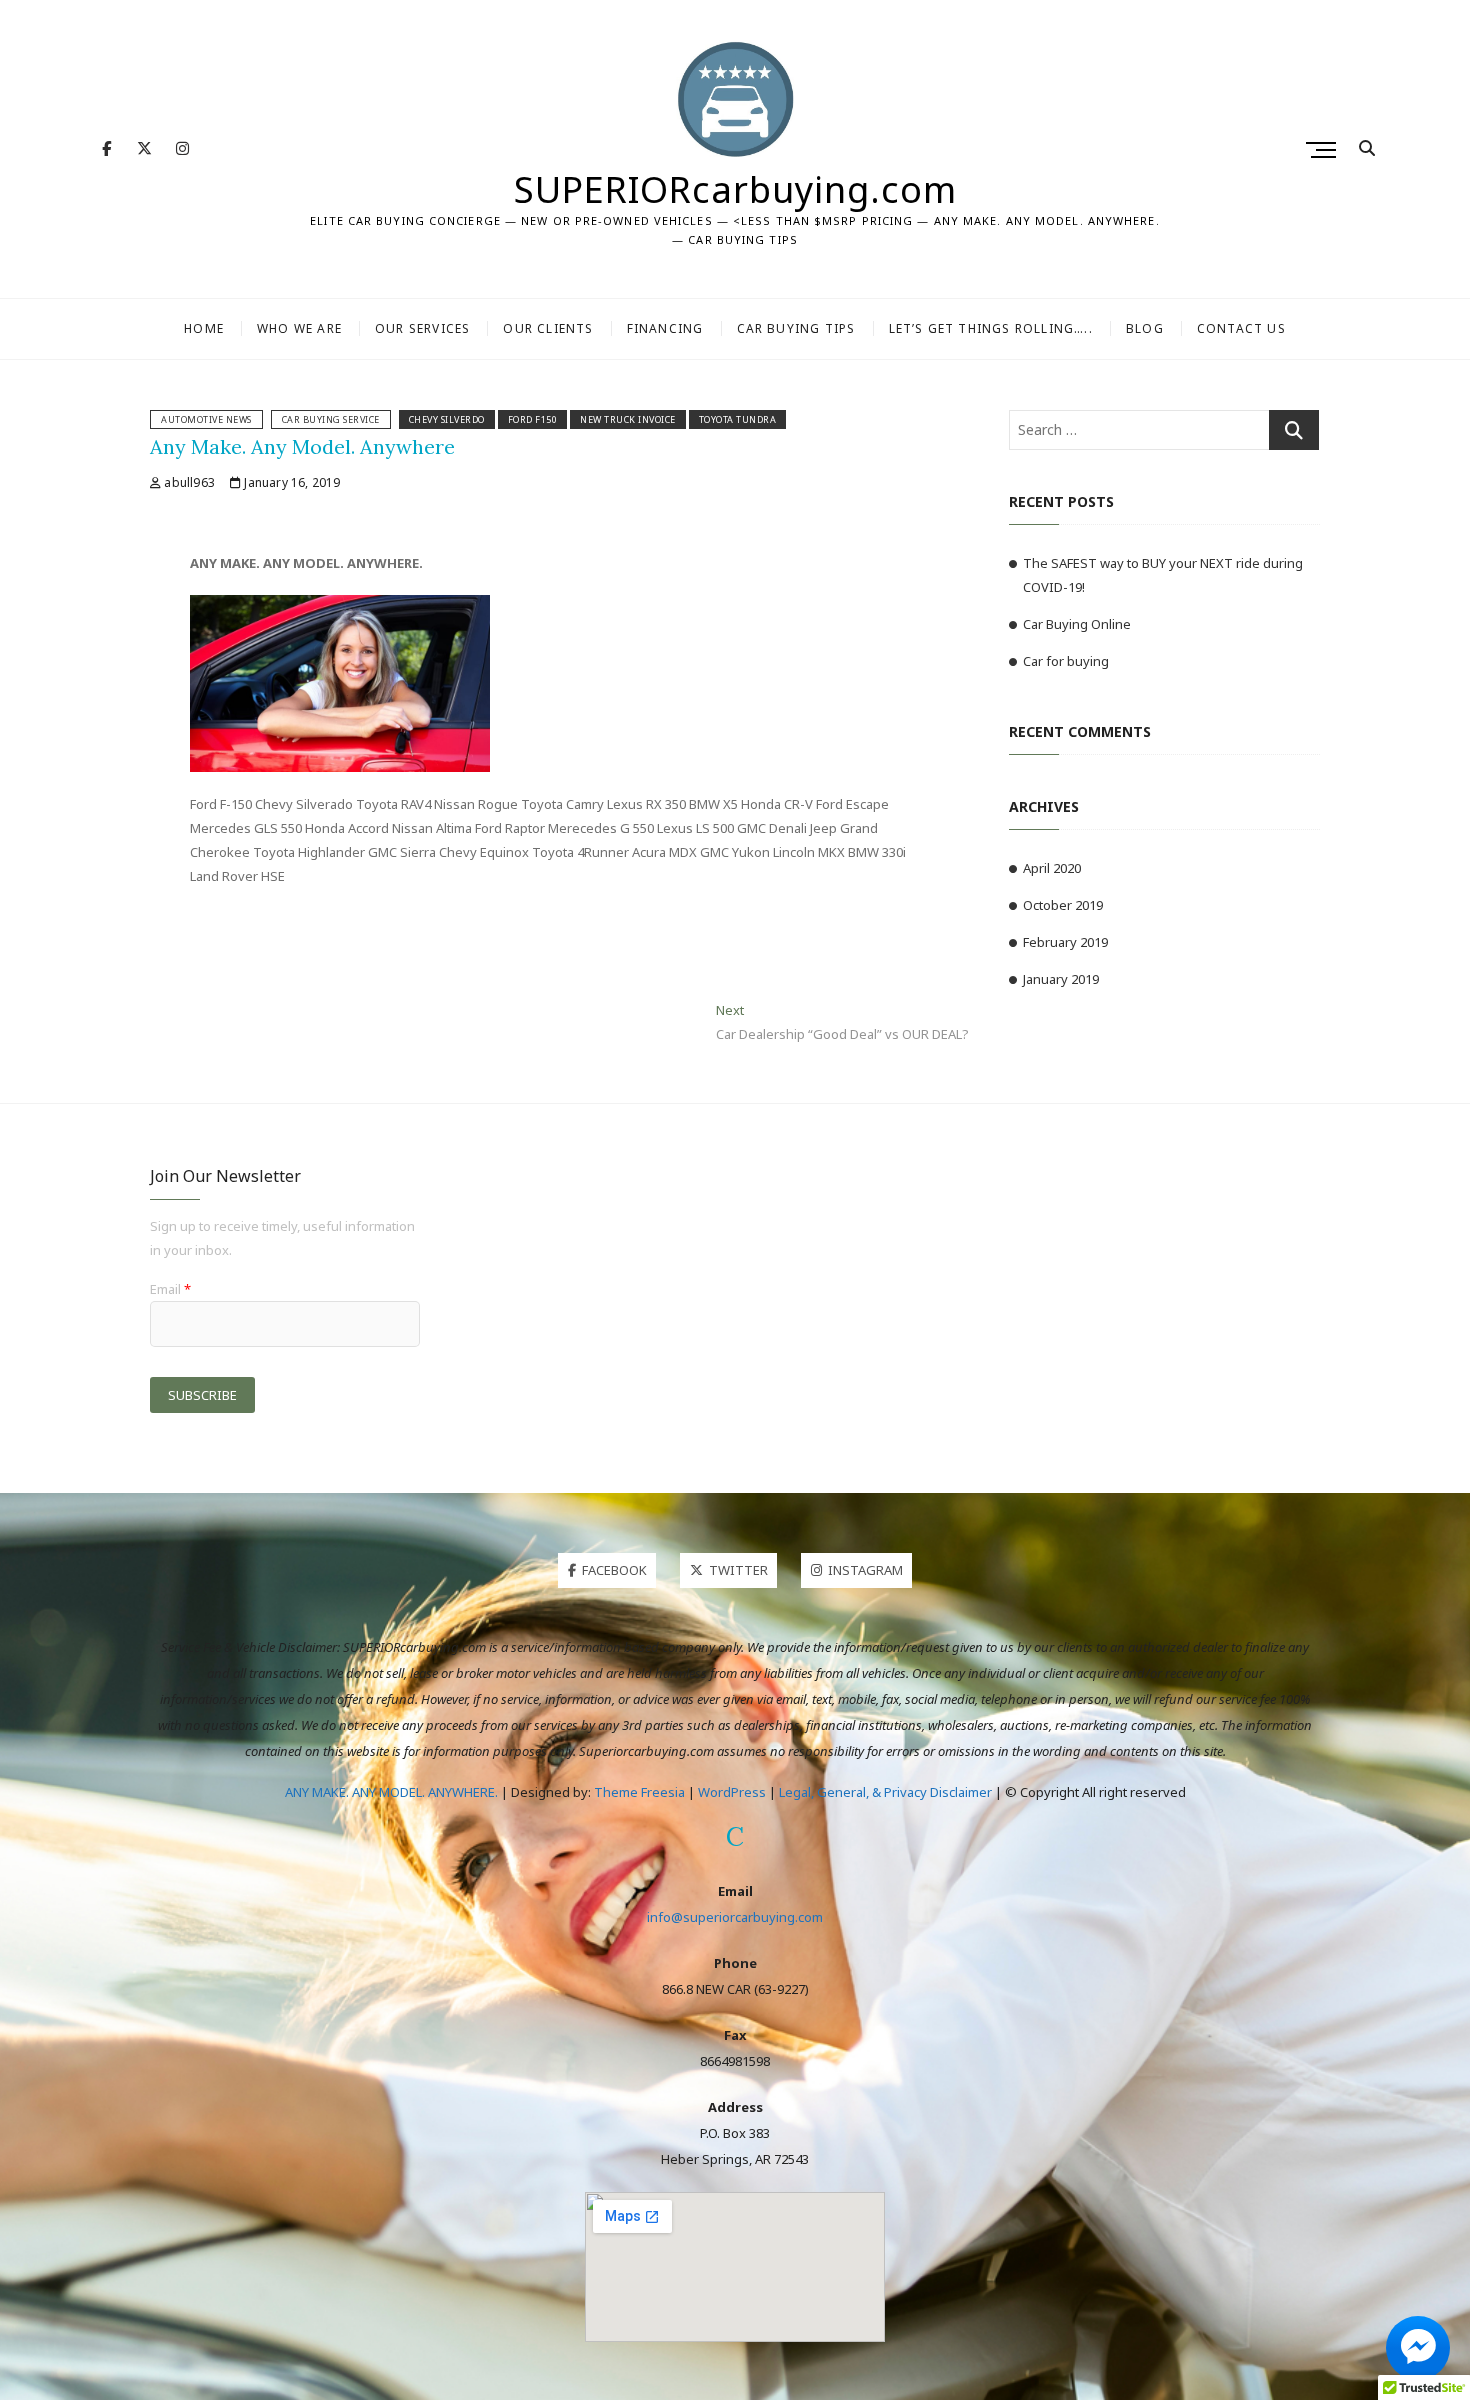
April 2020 (1052, 868)
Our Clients (548, 328)
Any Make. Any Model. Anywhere (302, 446)
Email (170, 1289)
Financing (665, 328)
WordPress (732, 1792)
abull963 (188, 482)
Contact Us (1241, 328)
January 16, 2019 (290, 482)
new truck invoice (628, 419)
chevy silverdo (447, 419)
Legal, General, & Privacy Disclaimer (885, 1792)
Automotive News (206, 419)
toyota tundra (738, 419)
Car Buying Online (1077, 624)
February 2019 (1065, 942)
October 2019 (1063, 905)
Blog (1145, 328)
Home (204, 328)
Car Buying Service (331, 419)
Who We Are (299, 328)
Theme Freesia (639, 1792)
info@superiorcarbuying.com (735, 1917)
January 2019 (1061, 979)
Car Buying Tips (796, 328)
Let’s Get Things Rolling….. (991, 328)
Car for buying (1066, 661)
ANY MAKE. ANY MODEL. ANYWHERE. (391, 1792)
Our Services (422, 328)
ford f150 (533, 419)
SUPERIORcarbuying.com (735, 190)
